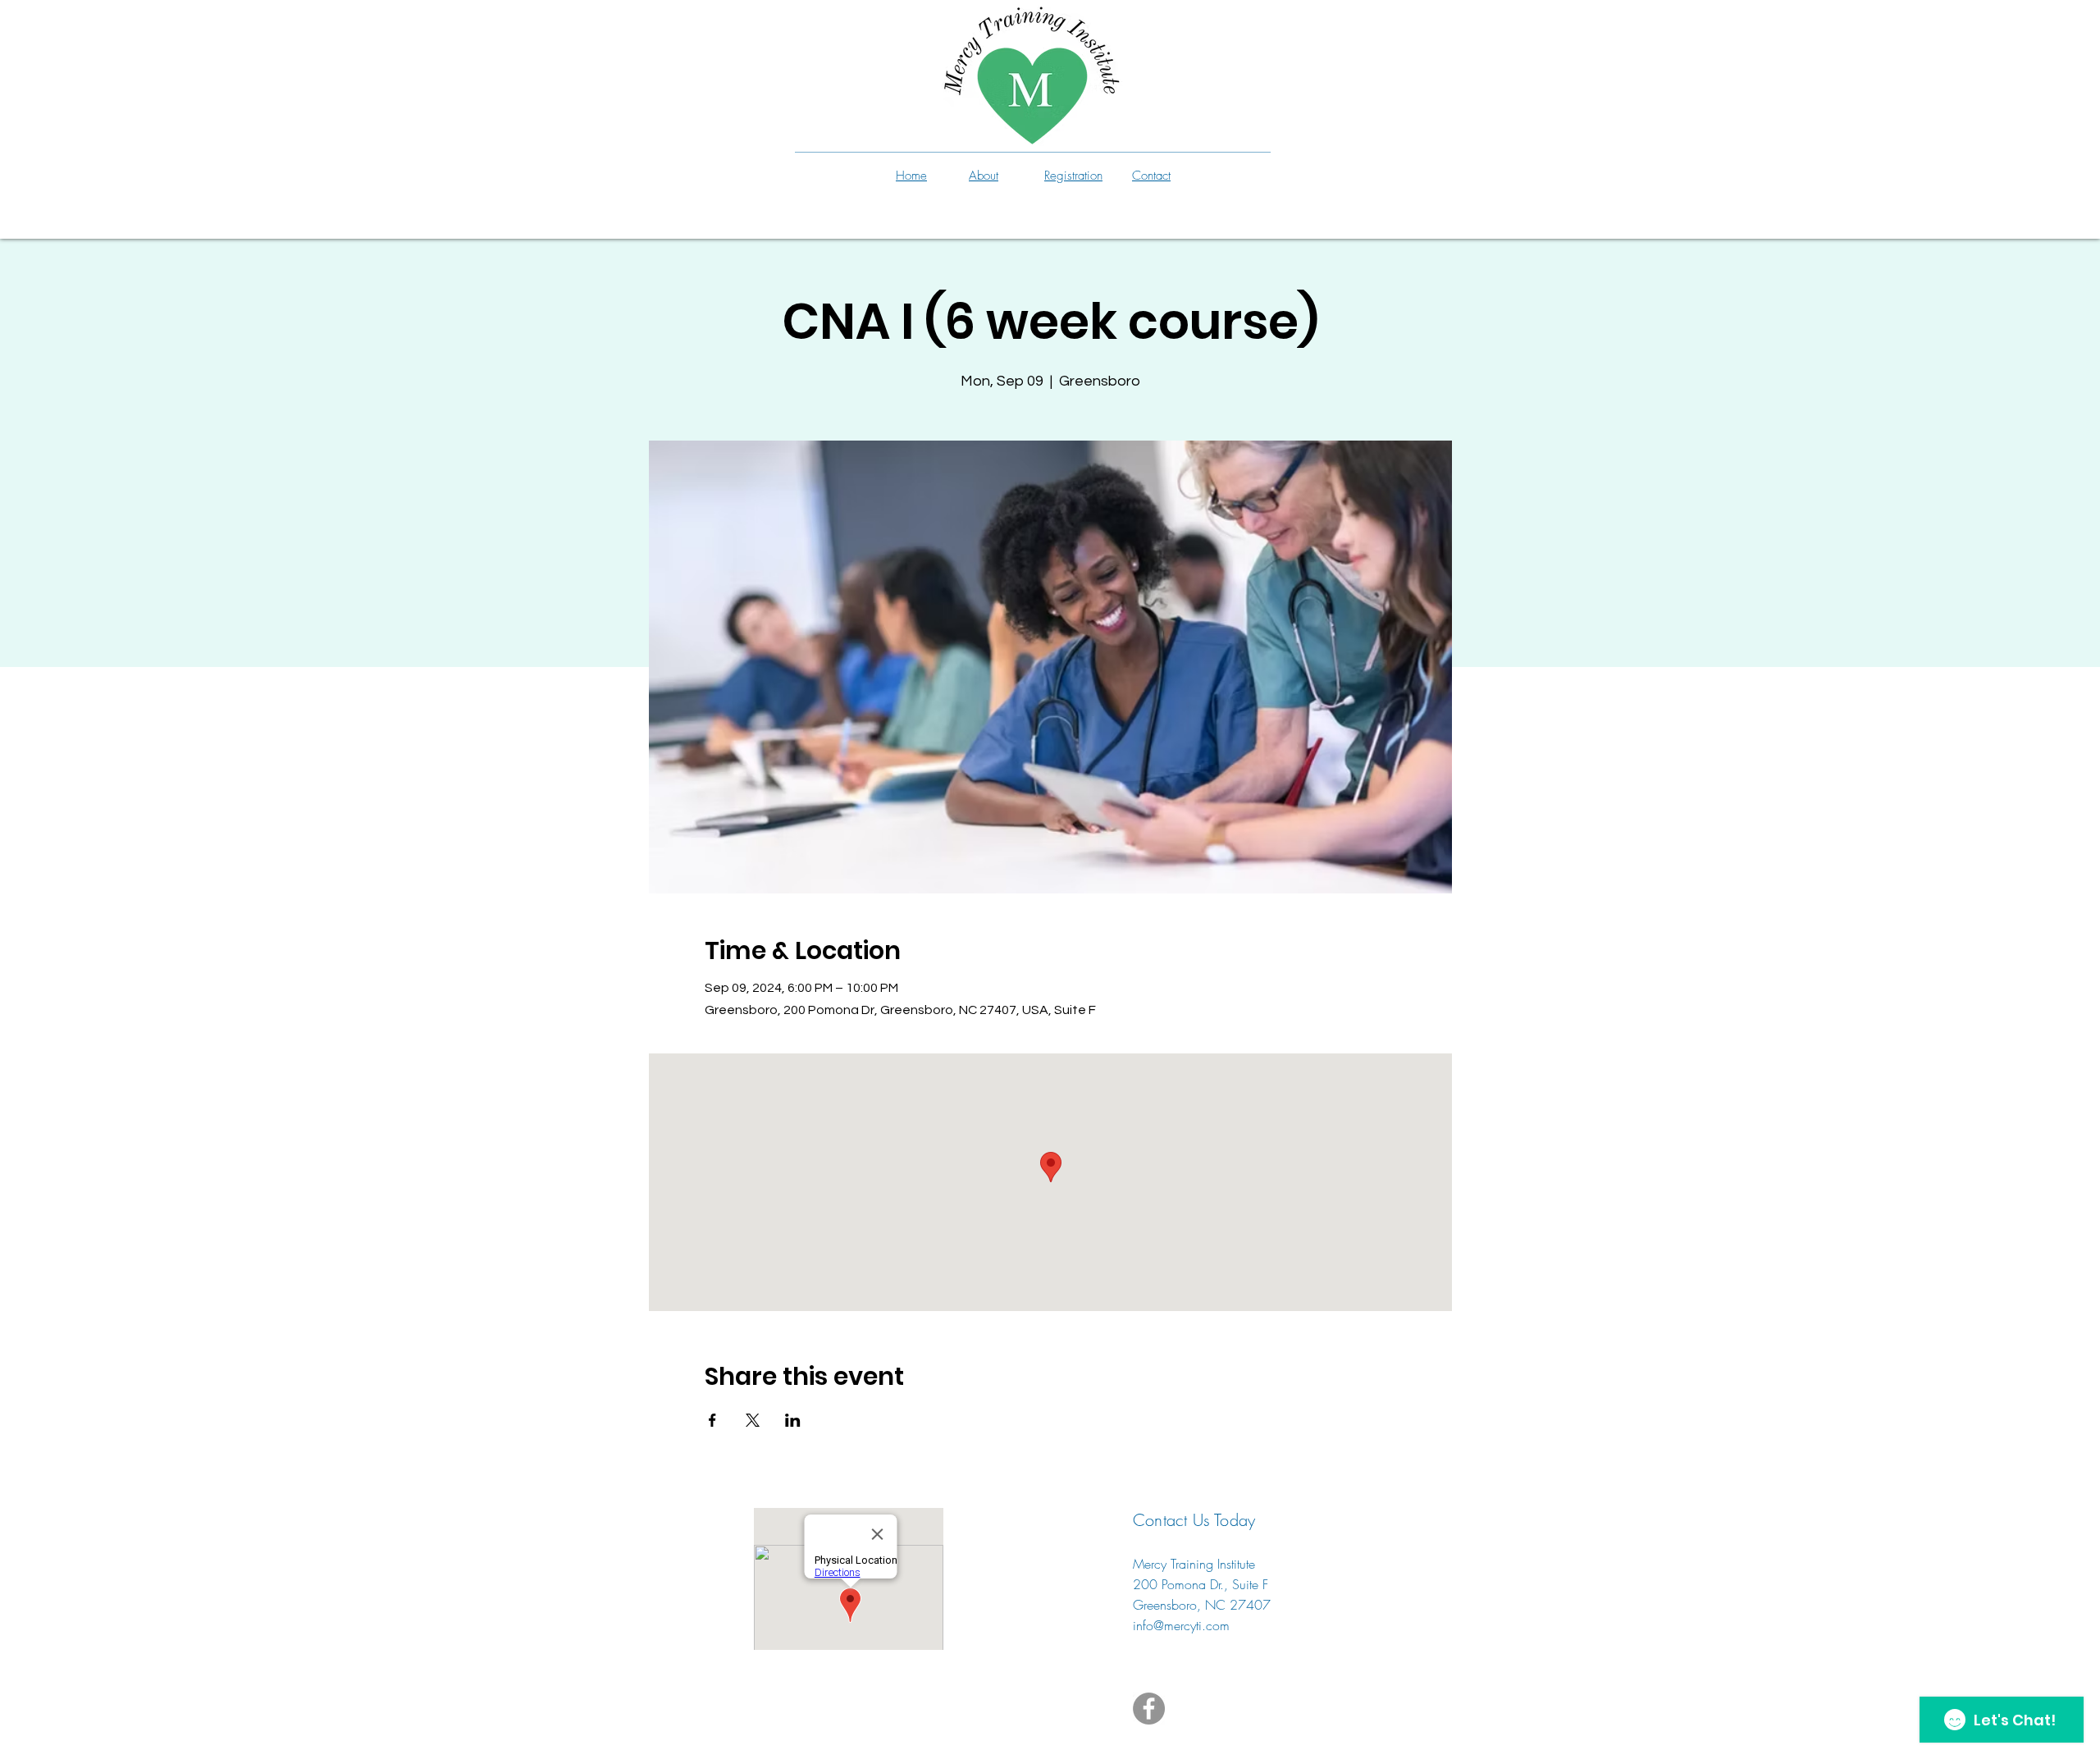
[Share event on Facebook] (712, 1420)
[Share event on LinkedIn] (793, 1420)
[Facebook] (1149, 1709)
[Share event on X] (753, 1420)
